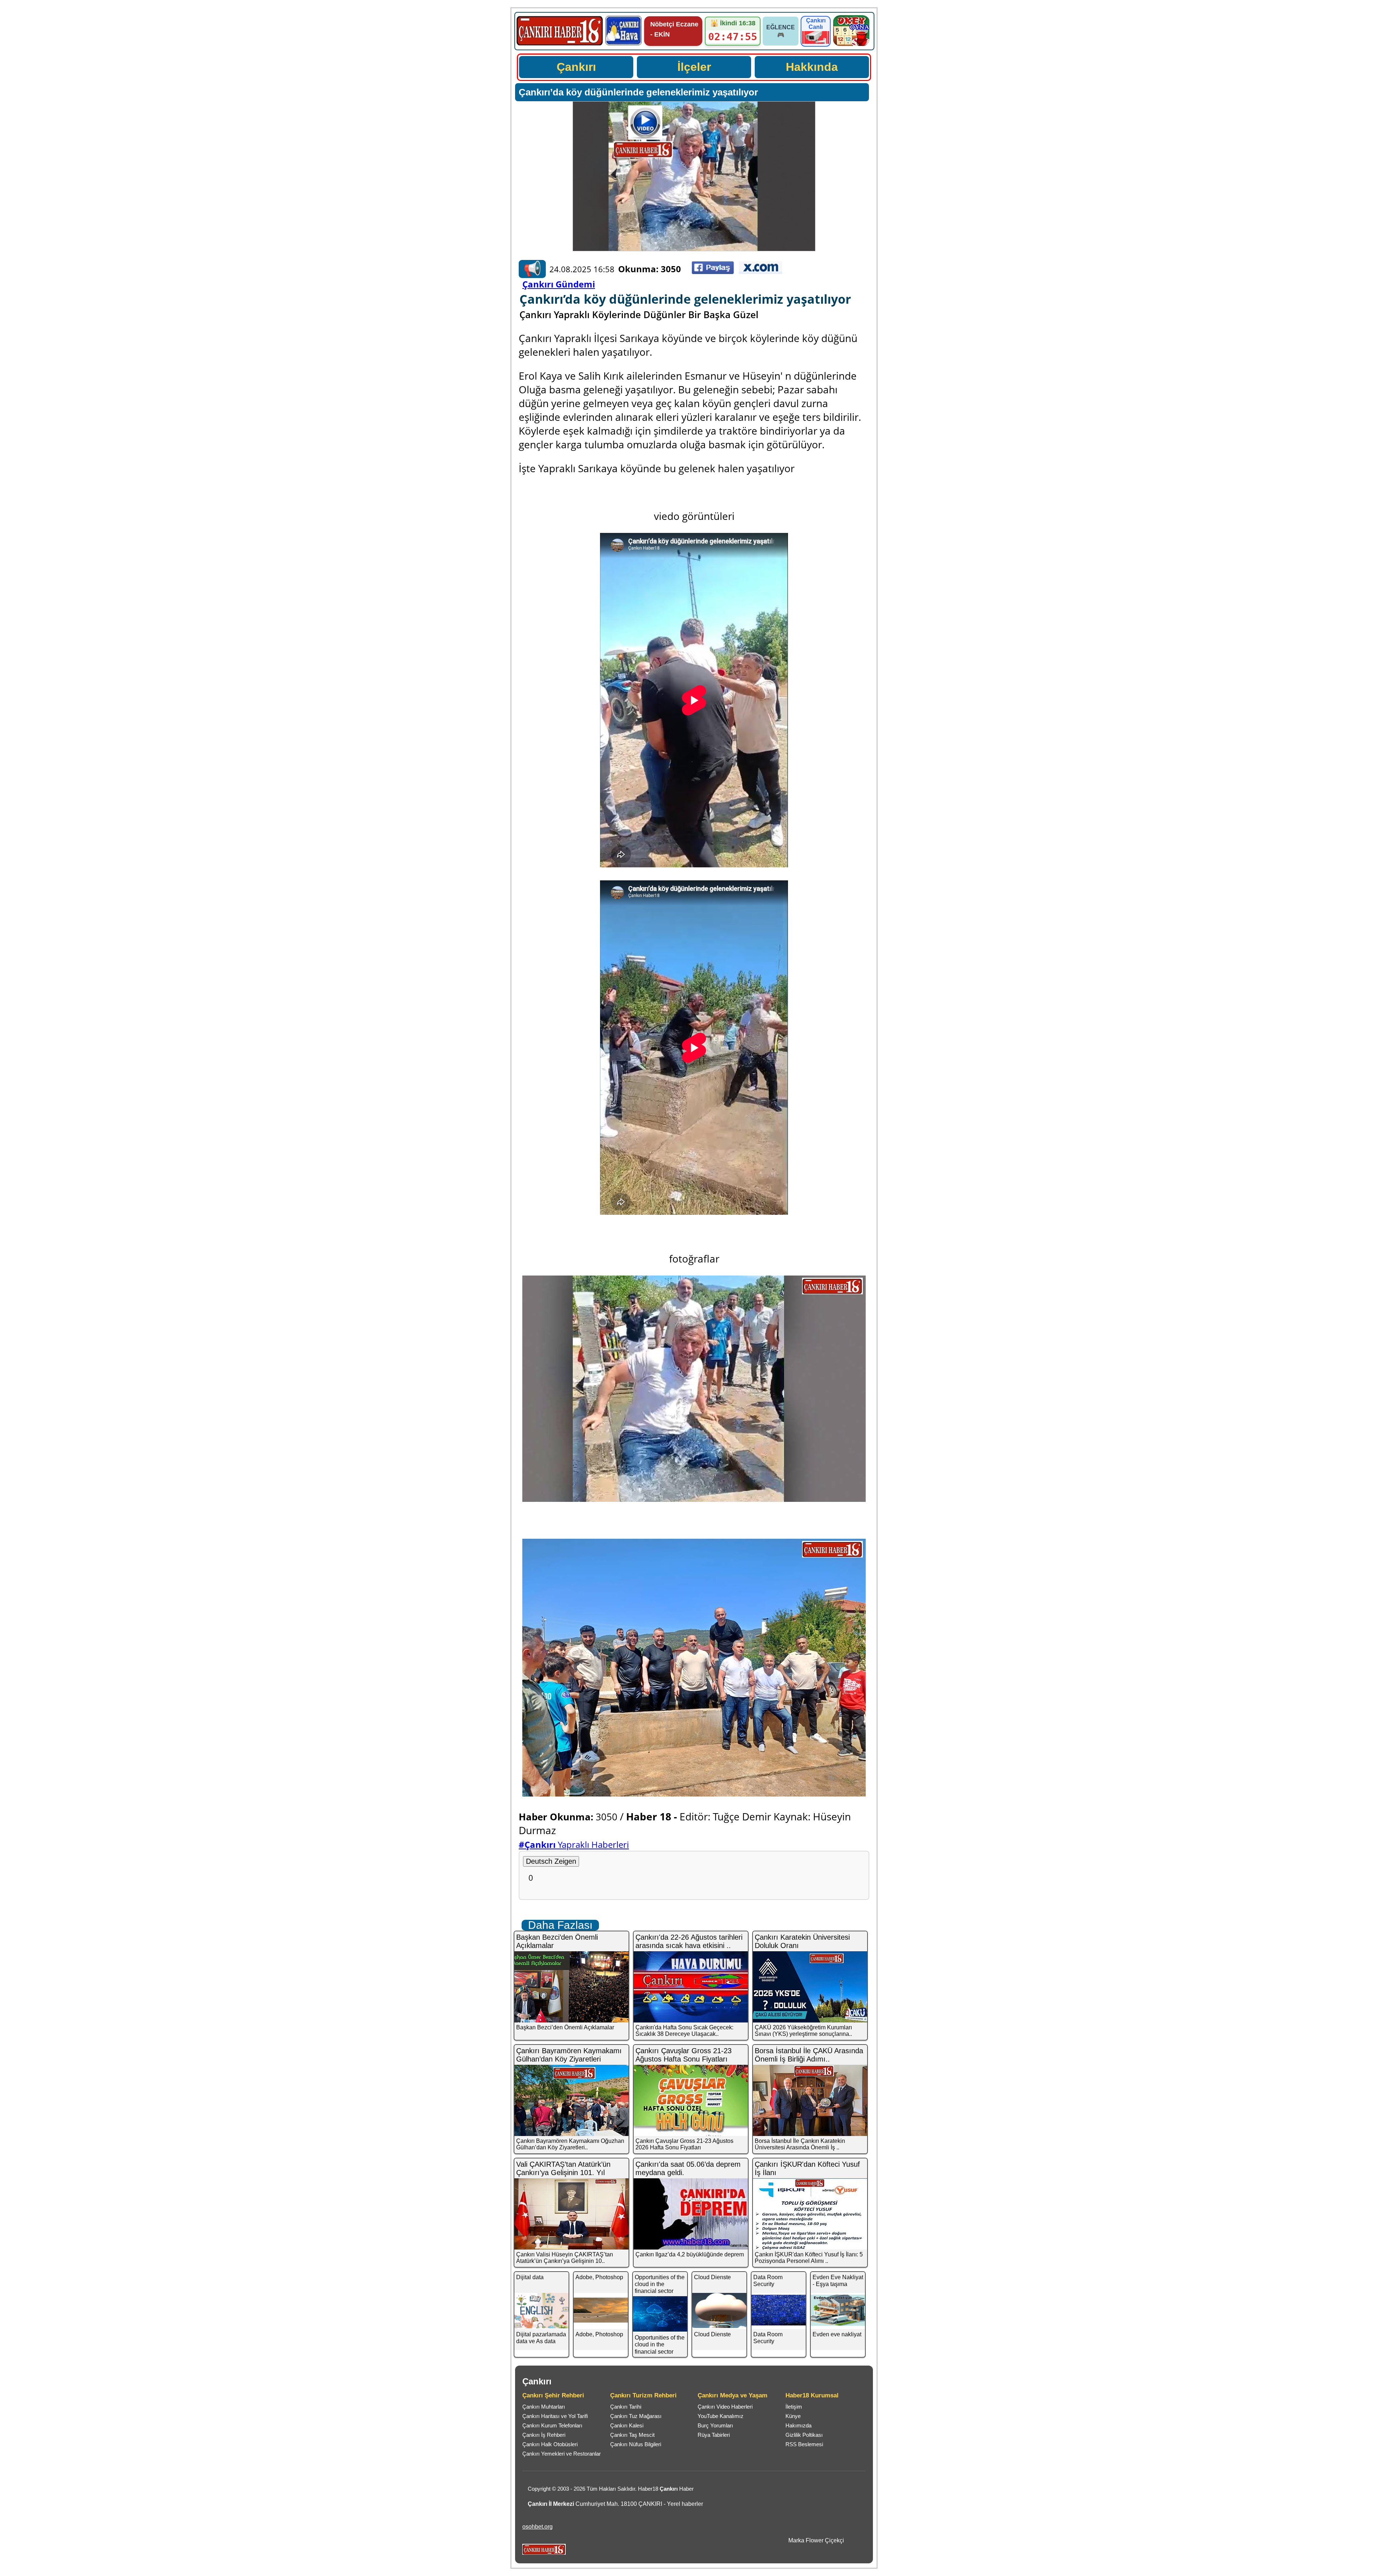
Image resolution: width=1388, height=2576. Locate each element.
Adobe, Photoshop (599, 2277)
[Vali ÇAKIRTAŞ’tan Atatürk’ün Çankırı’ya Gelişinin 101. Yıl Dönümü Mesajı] (572, 2214)
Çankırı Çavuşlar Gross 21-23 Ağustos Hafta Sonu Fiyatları (684, 2055)
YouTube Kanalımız (721, 2416)
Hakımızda (798, 2425)
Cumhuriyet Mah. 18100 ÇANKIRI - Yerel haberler (615, 2504)
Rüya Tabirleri (714, 2435)
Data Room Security (768, 2281)
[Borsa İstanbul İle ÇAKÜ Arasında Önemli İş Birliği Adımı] (811, 2100)
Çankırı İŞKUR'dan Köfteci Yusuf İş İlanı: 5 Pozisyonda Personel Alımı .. (809, 2258)
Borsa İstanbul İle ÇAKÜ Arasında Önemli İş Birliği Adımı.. (809, 2055)
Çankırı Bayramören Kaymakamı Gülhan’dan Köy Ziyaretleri (569, 2055)
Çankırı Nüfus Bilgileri (636, 2444)
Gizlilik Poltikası (804, 2435)
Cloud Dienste (712, 2277)
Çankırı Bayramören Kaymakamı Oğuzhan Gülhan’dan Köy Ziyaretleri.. (570, 2144)
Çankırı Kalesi (627, 2425)
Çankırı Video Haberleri (725, 2407)
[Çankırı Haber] (560, 45)
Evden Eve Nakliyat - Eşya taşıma (838, 2281)
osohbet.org (537, 2527)
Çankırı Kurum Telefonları (552, 2425)
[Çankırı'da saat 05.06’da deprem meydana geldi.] (691, 2214)
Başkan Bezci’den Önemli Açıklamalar (565, 2027)
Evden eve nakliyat (837, 2334)
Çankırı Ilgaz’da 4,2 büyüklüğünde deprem (690, 2254)
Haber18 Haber (666, 2489)
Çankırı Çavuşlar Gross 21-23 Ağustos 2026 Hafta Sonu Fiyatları (684, 2144)
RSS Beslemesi (804, 2444)
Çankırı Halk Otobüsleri (550, 2444)
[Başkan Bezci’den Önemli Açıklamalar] (572, 1987)
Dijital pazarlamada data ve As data (541, 2338)
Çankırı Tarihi (626, 2407)
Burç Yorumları (715, 2425)
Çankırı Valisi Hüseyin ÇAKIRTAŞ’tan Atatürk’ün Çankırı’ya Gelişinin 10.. (565, 2258)
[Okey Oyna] (851, 44)
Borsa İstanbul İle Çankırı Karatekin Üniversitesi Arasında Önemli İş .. (800, 2144)
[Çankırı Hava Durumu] (624, 44)
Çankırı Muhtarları (544, 2407)
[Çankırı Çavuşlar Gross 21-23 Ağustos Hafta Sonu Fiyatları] (691, 2100)
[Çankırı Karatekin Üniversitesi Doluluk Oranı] (811, 1987)
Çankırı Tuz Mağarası (636, 2416)
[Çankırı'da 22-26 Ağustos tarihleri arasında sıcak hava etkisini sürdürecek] (691, 1987)
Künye (793, 2416)
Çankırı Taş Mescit (632, 2435)
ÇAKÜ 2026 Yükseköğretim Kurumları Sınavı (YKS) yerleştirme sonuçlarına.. (803, 2031)
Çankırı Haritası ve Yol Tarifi (555, 2416)
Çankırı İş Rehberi (544, 2435)
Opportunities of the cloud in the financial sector (660, 2284)
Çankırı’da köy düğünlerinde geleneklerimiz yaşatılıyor (638, 92)
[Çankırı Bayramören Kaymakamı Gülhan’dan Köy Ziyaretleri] (572, 2100)
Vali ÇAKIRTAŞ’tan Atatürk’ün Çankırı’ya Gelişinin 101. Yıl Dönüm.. (563, 2173)
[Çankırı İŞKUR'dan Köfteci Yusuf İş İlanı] (811, 2214)
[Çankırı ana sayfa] (544, 2553)
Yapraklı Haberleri (574, 1844)
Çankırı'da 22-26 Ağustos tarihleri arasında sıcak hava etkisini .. (689, 1941)
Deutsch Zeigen (551, 1861)
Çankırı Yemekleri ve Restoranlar (562, 2454)
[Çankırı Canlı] (816, 42)
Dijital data (530, 2277)
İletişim (794, 2407)
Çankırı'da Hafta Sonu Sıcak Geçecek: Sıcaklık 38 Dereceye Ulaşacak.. (684, 2031)
